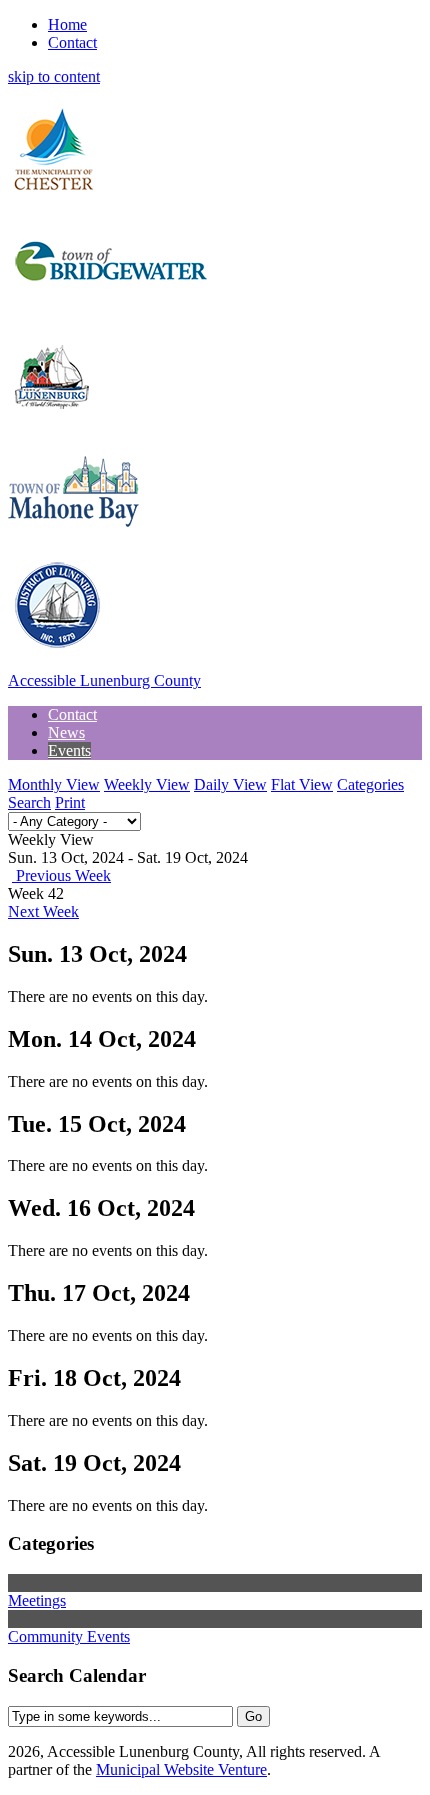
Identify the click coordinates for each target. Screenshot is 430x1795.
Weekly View (147, 784)
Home (67, 24)
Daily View (230, 784)
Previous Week (61, 875)
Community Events (69, 1636)
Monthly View (54, 784)
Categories (370, 784)
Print (70, 802)
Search (29, 802)
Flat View (302, 784)
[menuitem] (72, 714)
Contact (72, 42)
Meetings (37, 1600)
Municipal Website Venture (181, 1769)
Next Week (43, 911)
